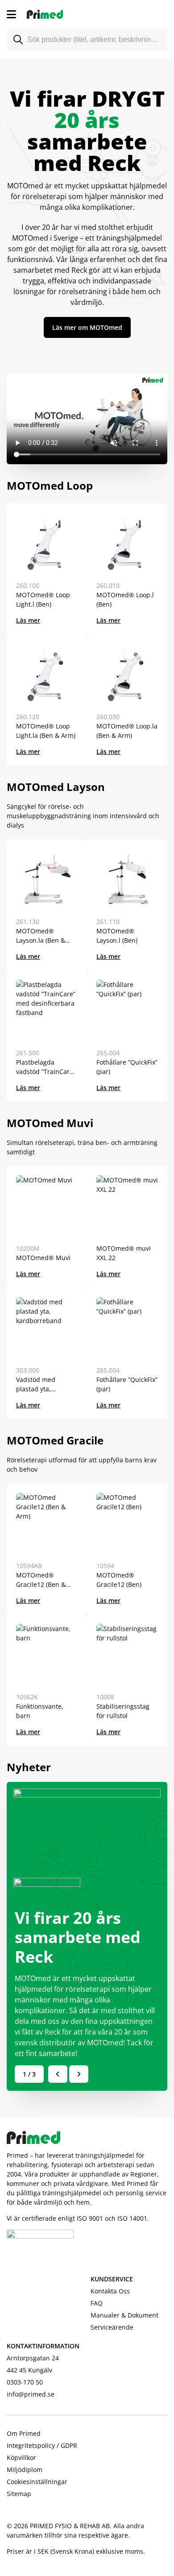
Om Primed (24, 2433)
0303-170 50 (25, 2382)
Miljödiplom (25, 2470)
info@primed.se (31, 2394)
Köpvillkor (21, 2457)
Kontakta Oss (110, 2291)
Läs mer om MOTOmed (87, 327)
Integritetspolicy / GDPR (42, 2445)
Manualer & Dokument (124, 2315)
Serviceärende (112, 2327)
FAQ (97, 2303)
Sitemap (19, 2494)
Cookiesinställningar (37, 2482)
